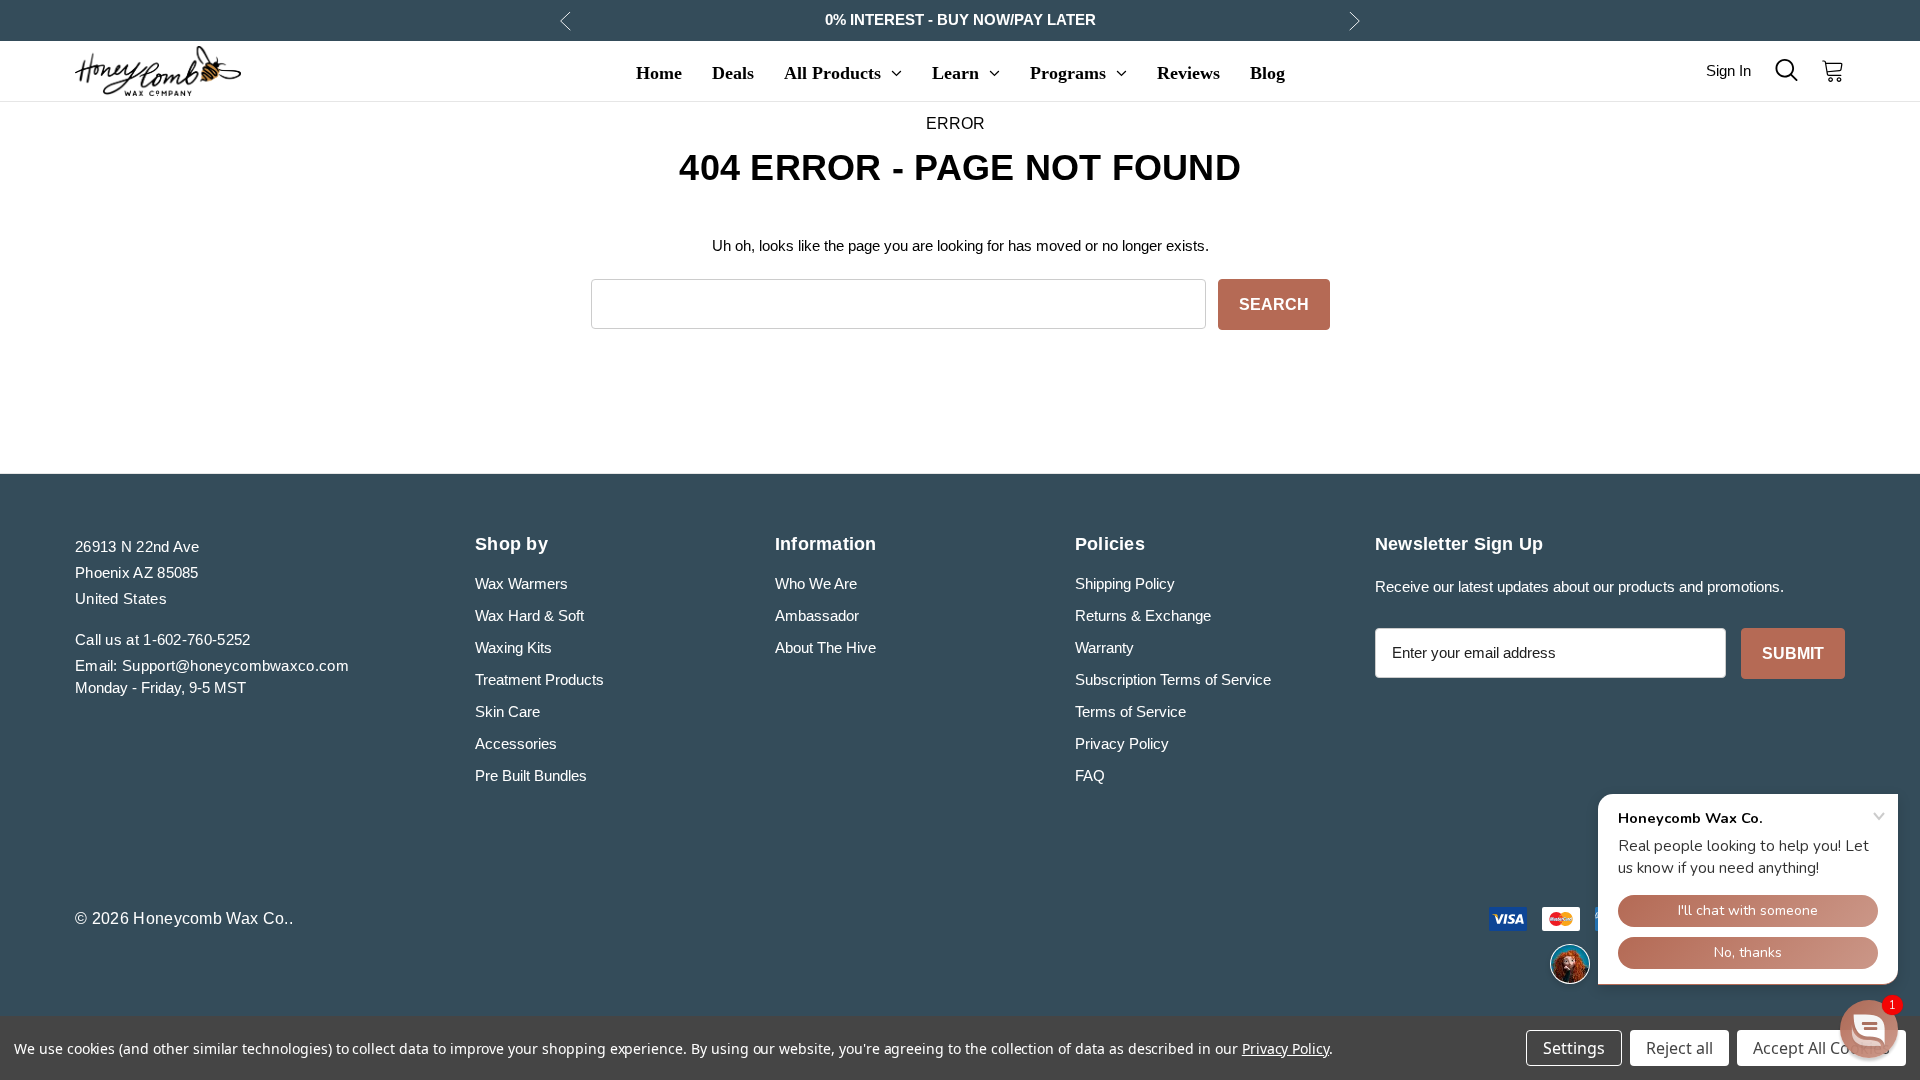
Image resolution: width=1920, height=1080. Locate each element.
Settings (1574, 1048)
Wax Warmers (521, 583)
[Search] (1786, 70)
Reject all (1679, 1048)
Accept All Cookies (1821, 1048)
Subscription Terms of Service (1173, 679)
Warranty (1104, 647)
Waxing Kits (513, 647)
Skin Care (507, 711)
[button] (1869, 1029)
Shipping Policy (1125, 583)
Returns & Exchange (1143, 615)
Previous (565, 20)
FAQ (1090, 775)
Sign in (1728, 70)
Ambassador (817, 615)
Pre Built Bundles (531, 775)
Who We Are (816, 583)
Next (1354, 20)
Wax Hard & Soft (529, 615)
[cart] (1827, 70)
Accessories (516, 743)
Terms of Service (1130, 711)
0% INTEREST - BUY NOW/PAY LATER (960, 19)
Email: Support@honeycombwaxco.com (212, 665)
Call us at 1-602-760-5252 (163, 639)
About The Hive (825, 647)
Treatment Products (539, 679)
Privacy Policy (1122, 743)
